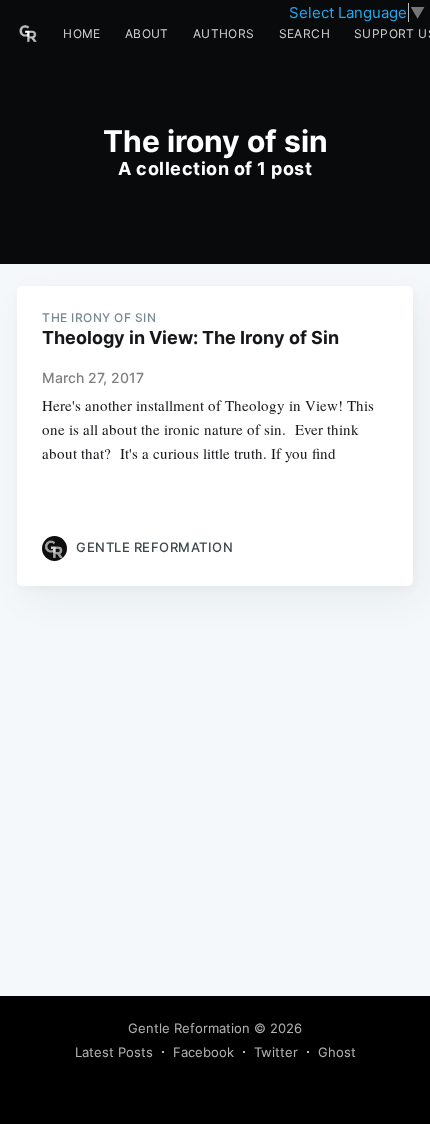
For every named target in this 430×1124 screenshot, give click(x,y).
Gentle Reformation (189, 1028)
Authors (224, 33)
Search (304, 33)
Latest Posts (114, 1052)
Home (82, 33)
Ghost (337, 1052)
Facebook (203, 1052)
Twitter (276, 1052)
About (147, 33)
